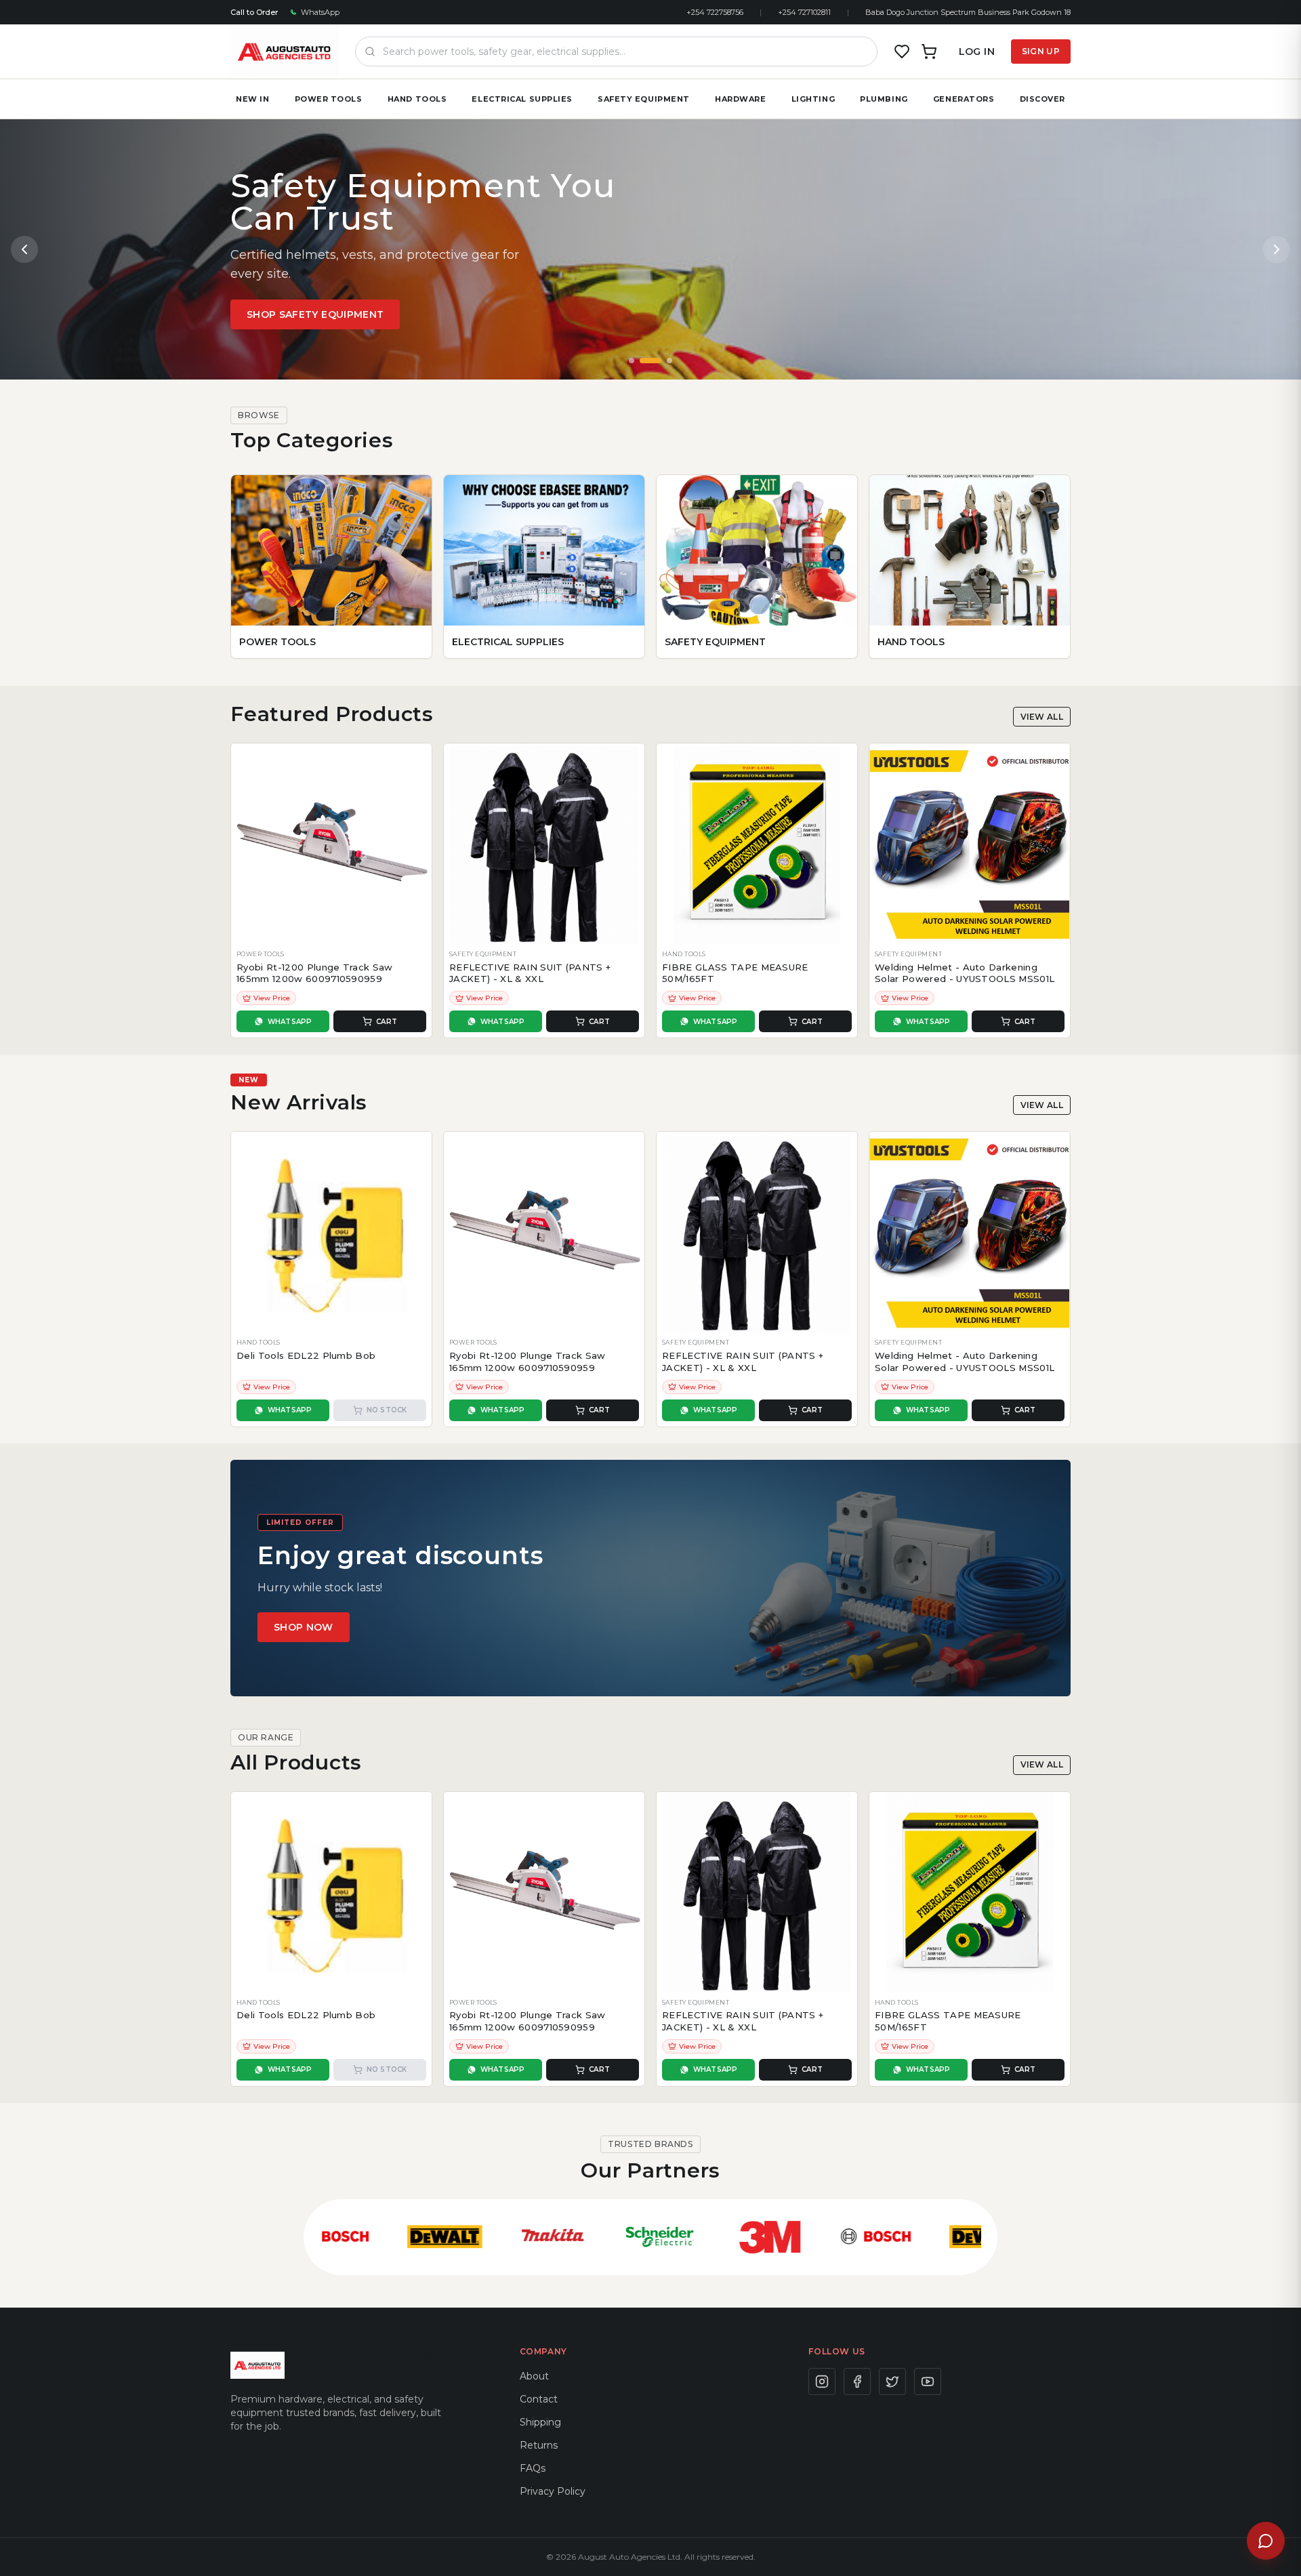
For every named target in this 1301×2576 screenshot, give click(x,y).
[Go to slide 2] (650, 361)
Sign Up (1041, 51)
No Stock (387, 1410)
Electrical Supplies (522, 99)
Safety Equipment (644, 99)
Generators (964, 99)
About (534, 2376)
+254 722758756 (715, 12)
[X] (892, 2381)
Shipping (540, 2422)
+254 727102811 (804, 12)
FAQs (533, 2468)
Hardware (740, 99)
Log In (977, 52)
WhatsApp (320, 12)
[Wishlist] (902, 52)
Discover (1042, 99)
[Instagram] (822, 2381)
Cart (387, 1022)
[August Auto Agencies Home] (285, 52)
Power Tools (329, 99)
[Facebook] (857, 2381)
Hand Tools (417, 99)
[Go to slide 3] (669, 361)
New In (252, 99)
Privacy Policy (553, 2491)
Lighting (813, 99)
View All (1042, 717)
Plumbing (884, 99)
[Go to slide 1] (632, 361)
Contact (539, 2399)
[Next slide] (1277, 249)
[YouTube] (928, 2381)
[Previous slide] (24, 249)
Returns (539, 2445)
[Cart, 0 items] (929, 52)
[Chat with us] (1266, 2541)
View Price (272, 998)
